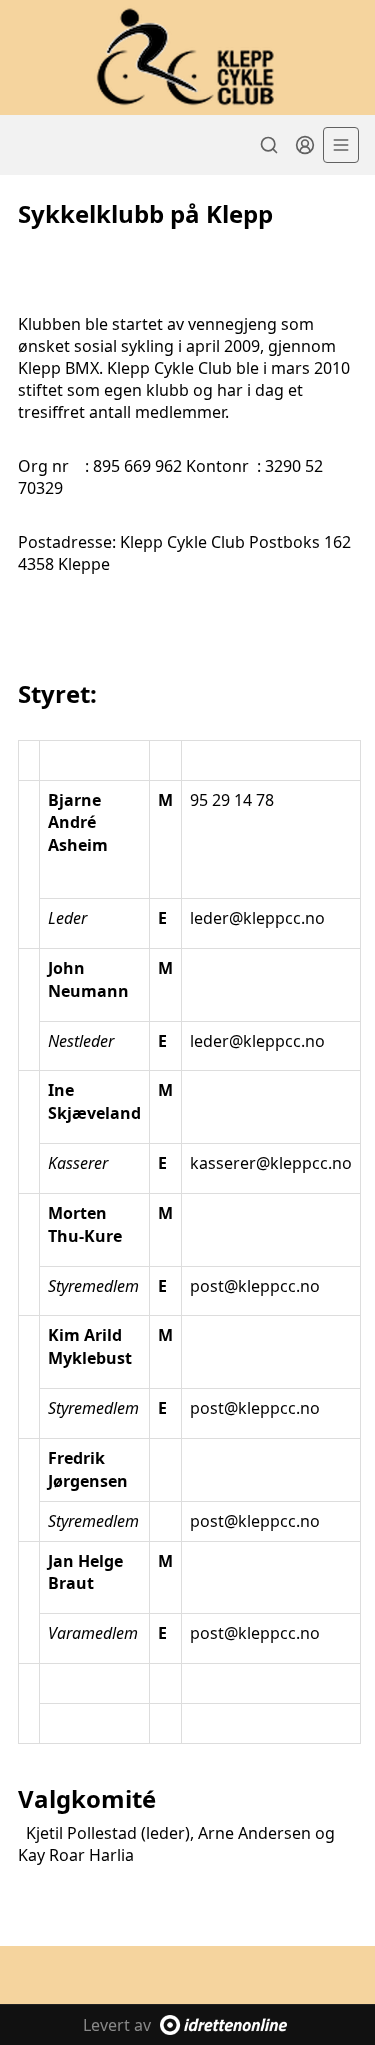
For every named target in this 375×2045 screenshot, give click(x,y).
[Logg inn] (305, 145)
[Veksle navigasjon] (341, 145)
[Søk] (269, 145)
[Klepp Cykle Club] (187, 57)
